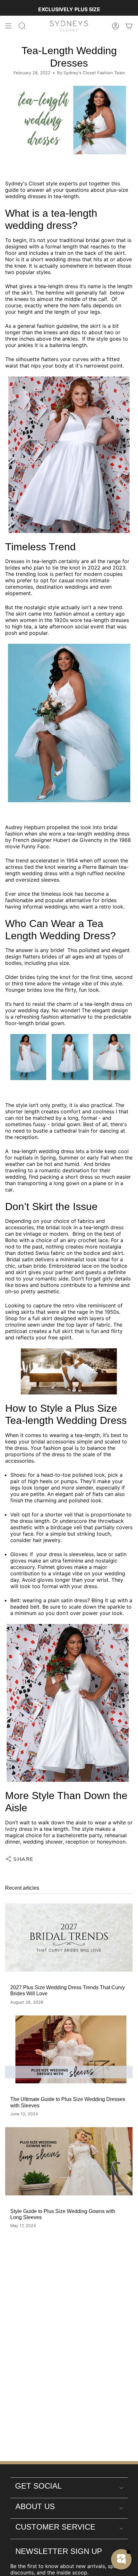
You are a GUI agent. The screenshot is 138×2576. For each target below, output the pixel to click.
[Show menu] (8, 26)
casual (66, 580)
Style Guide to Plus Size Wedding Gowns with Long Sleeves (63, 2214)
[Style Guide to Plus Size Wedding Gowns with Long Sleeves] (69, 2161)
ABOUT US (35, 2506)
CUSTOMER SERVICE (55, 2527)
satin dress (74, 1600)
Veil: (15, 1514)
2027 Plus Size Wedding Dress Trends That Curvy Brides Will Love (68, 1991)
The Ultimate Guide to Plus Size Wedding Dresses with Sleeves (68, 2102)
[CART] (129, 26)
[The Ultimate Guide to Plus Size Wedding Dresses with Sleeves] (69, 2050)
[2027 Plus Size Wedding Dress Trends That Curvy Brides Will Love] (69, 1938)
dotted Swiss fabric (41, 1253)
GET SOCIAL (38, 2486)
